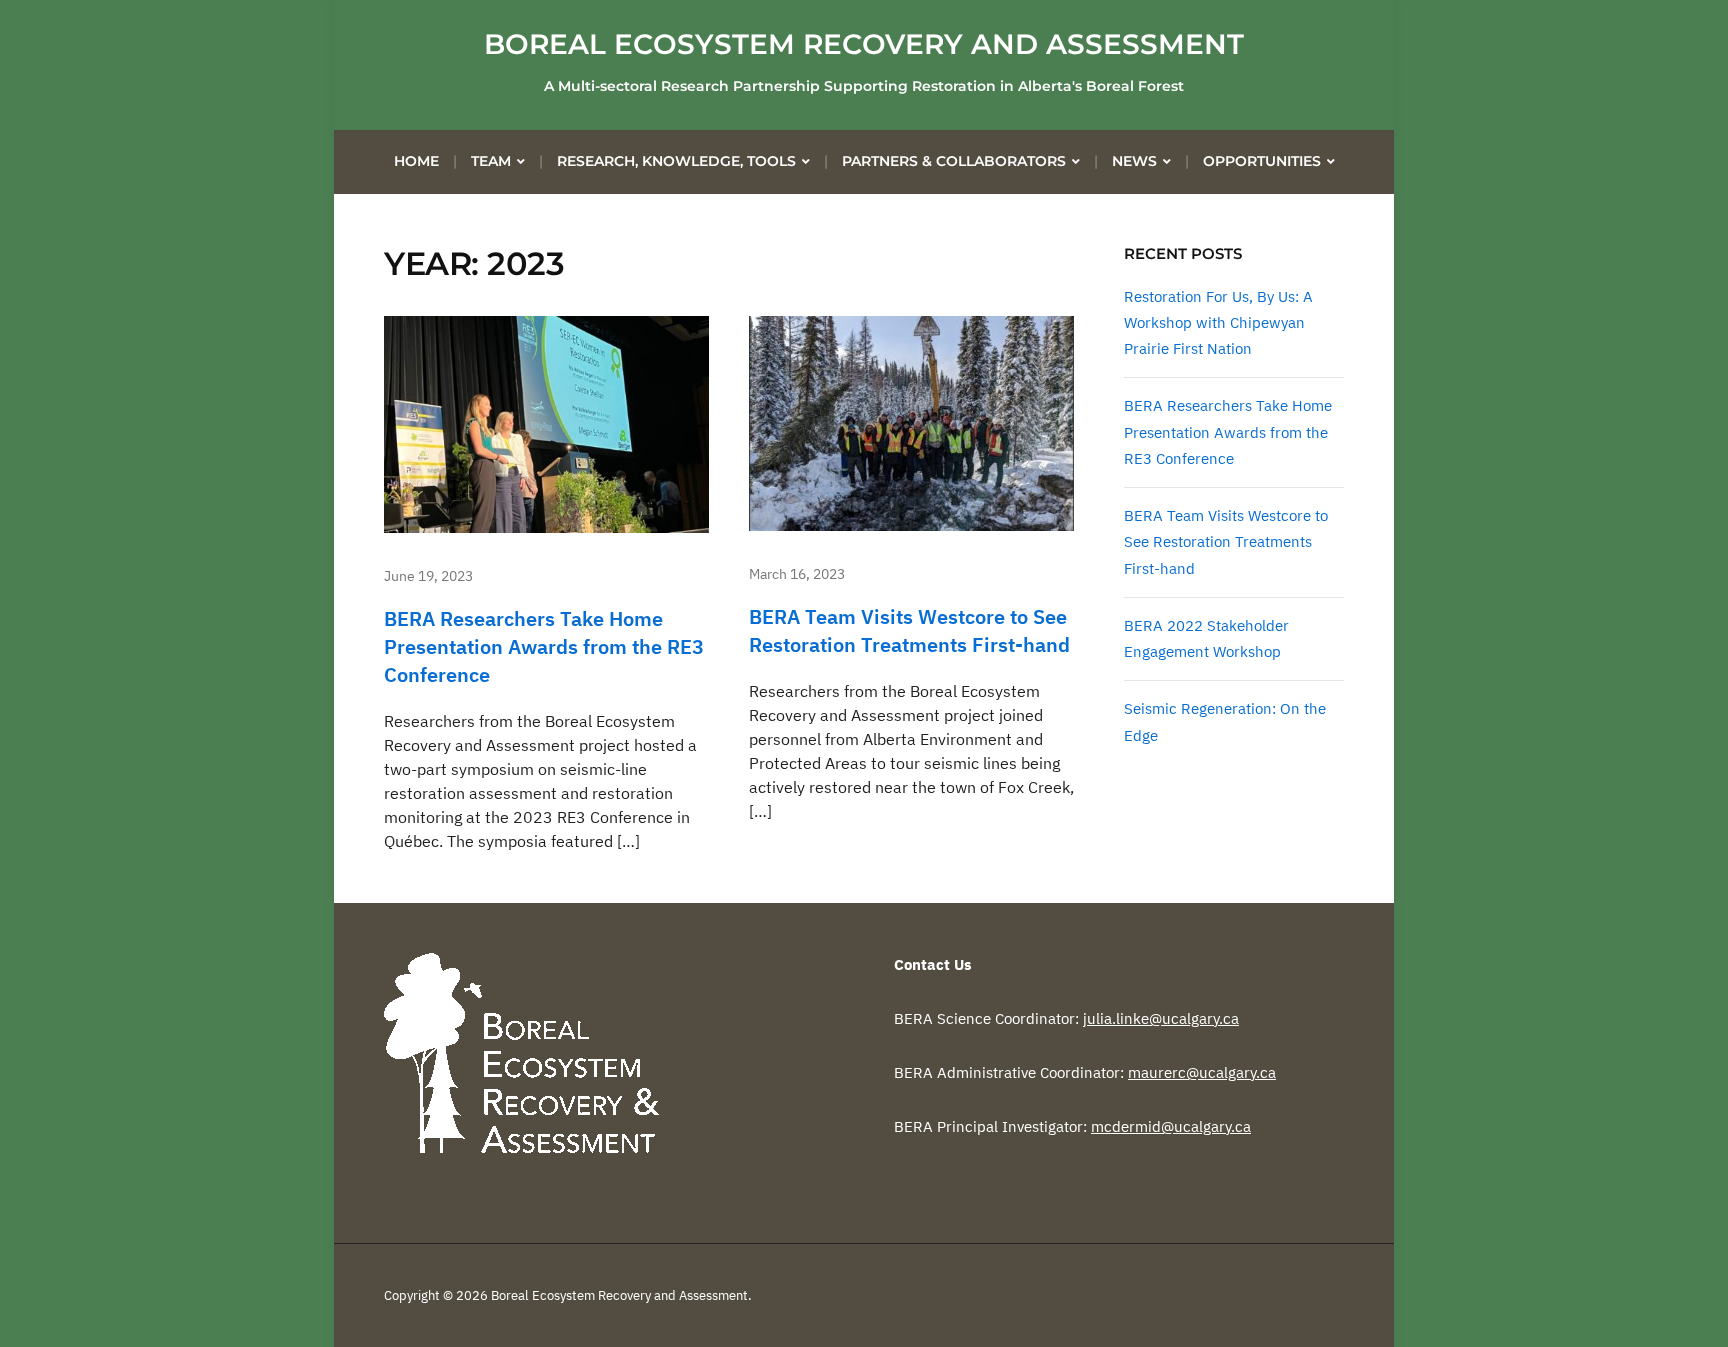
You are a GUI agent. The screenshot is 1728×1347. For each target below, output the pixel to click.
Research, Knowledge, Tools (676, 161)
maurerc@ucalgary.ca (1202, 1072)
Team (491, 161)
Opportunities (1262, 161)
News (1134, 161)
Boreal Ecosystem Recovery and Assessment (864, 44)
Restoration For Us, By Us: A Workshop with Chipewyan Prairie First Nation (1218, 323)
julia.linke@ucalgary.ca (1161, 1018)
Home (416, 161)
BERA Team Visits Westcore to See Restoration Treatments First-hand (909, 630)
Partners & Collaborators (954, 161)
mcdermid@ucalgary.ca (1171, 1126)
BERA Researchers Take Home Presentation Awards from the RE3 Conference (544, 646)
